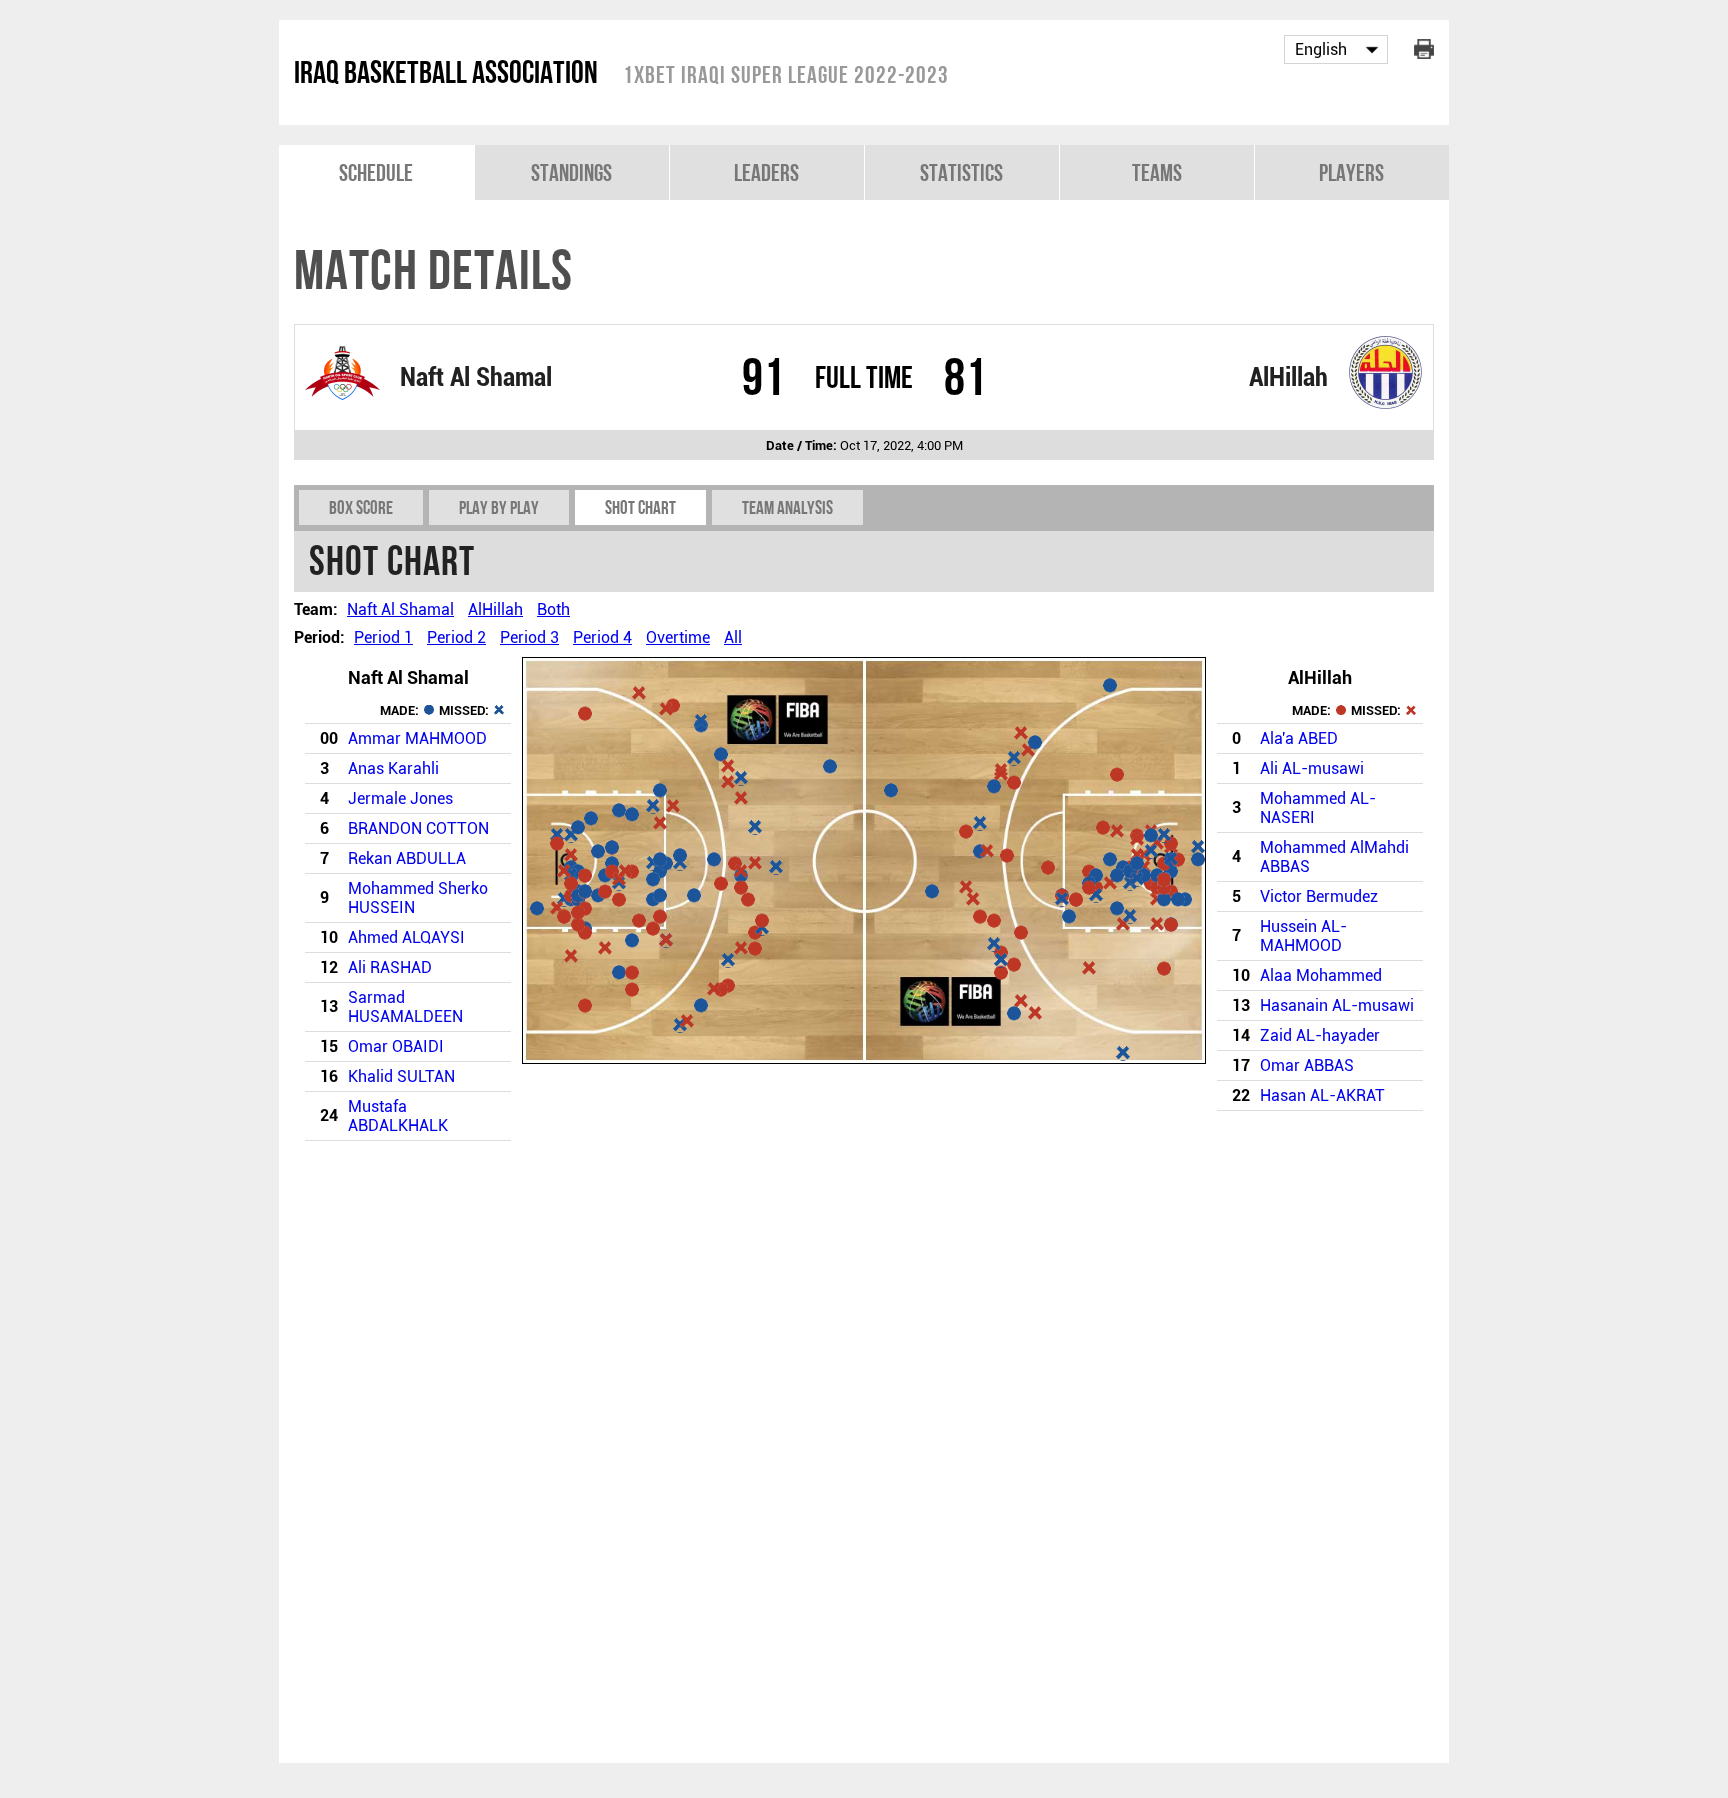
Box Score (361, 507)
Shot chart (640, 507)
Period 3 (529, 637)
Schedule (376, 172)
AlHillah (1288, 377)
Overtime (678, 637)
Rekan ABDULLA (407, 858)
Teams (1157, 172)
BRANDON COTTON (418, 828)
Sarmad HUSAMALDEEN (405, 1007)
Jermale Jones (400, 798)
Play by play (499, 507)
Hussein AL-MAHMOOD (1303, 936)
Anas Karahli (393, 768)
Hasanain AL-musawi (1337, 1005)
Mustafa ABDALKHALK (398, 1116)
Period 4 (602, 637)
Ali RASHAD (390, 967)
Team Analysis (787, 507)
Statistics (961, 172)
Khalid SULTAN (401, 1076)
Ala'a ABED (1299, 738)
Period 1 (383, 637)
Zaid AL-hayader (1320, 1035)
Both (553, 609)
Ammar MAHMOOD (417, 738)
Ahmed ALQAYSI (406, 937)
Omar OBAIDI (396, 1046)
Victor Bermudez (1319, 896)
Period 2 (456, 637)
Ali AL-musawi (1312, 768)
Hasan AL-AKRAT (1322, 1095)
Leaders (766, 172)
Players (1351, 172)
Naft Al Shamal (476, 377)
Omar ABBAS (1307, 1065)
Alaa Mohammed (1321, 975)
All (733, 637)
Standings (571, 172)
